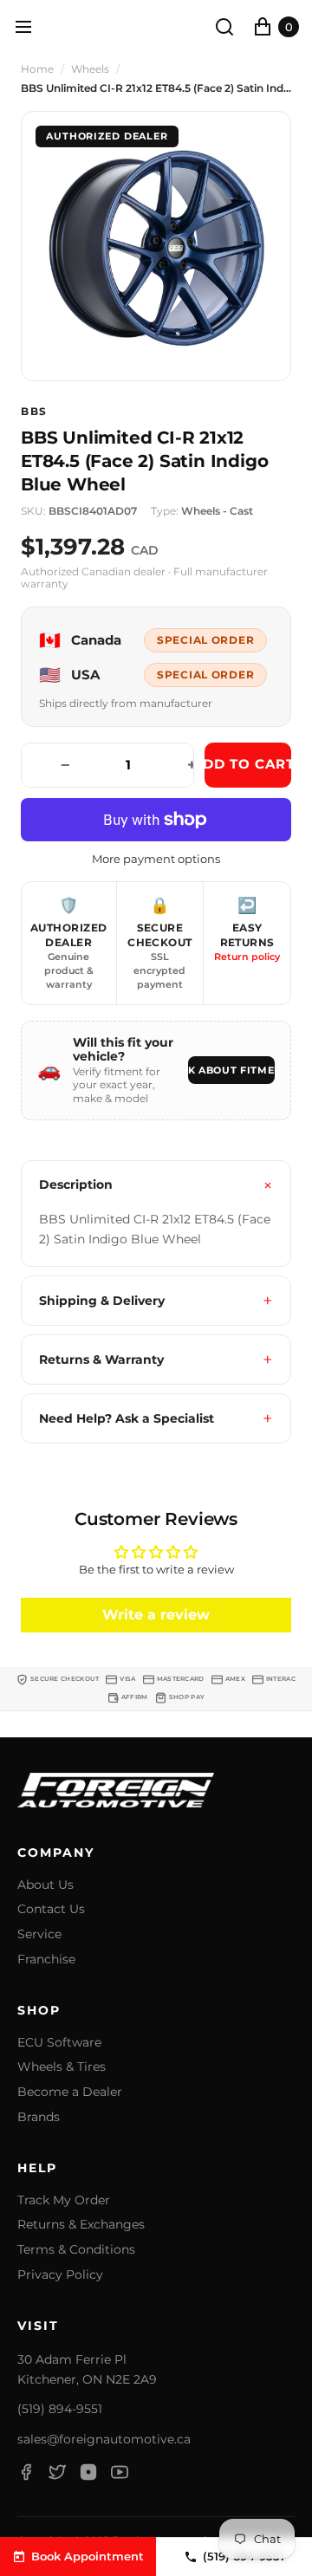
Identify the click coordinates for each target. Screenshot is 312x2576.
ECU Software (59, 2043)
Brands (39, 2117)
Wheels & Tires (62, 2067)
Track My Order (64, 2200)
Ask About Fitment (231, 1070)
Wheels (90, 69)
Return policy (247, 957)
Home (37, 69)
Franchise (46, 1960)
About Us (45, 1885)
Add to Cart (248, 764)
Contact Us (51, 1909)
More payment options (156, 859)
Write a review (156, 1615)
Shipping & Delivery (102, 1301)
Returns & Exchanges (81, 2225)
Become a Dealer (70, 2092)
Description (76, 1184)
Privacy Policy (60, 2275)
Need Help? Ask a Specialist (127, 1418)
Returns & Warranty (101, 1359)
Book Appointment (88, 2556)
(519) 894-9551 (60, 2409)
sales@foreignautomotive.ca (104, 2439)
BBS (34, 412)
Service (39, 1934)
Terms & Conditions (76, 2250)
